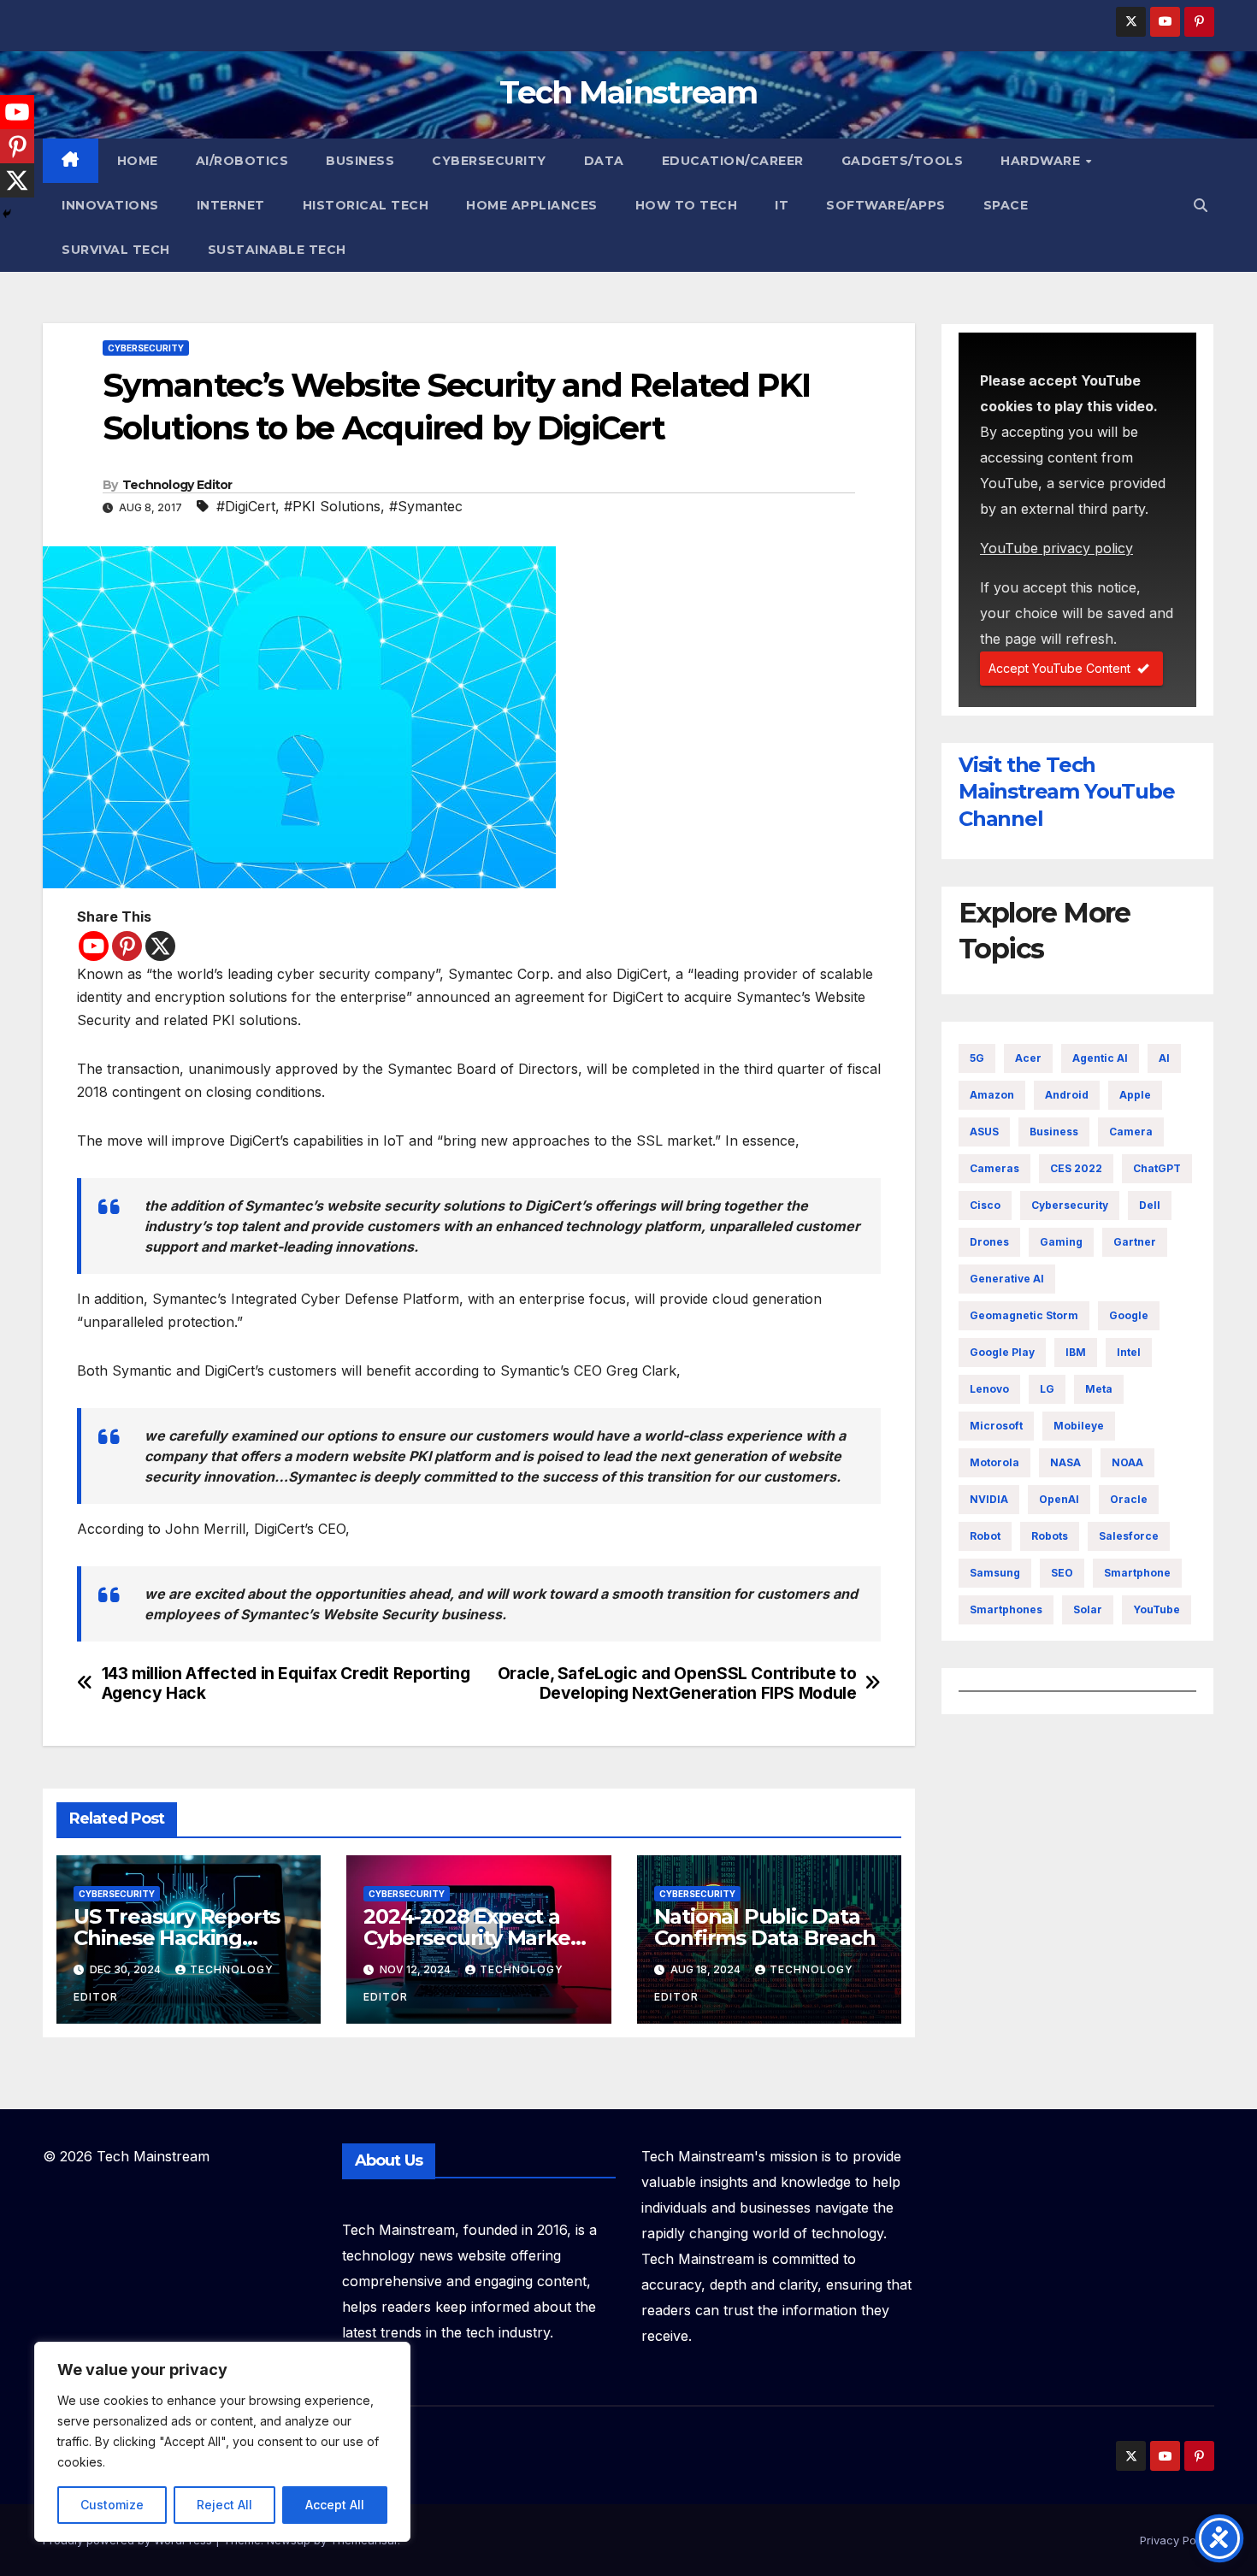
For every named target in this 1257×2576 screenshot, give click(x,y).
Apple (1135, 1095)
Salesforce (1129, 1536)
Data (604, 161)
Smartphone (1137, 1573)
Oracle (1129, 1499)
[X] (160, 946)
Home (138, 161)
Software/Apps (886, 205)
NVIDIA (989, 1499)
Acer (1028, 1058)
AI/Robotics (242, 161)
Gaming (1061, 1242)
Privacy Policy (1177, 2540)
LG (1047, 1389)
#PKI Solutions (332, 506)
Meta (1099, 1389)
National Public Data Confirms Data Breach (765, 1927)
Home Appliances (532, 205)
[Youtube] (94, 946)
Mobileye (1079, 1426)
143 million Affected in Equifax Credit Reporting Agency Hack (286, 1683)
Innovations (110, 205)
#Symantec (426, 506)
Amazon (992, 1095)
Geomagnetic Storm (1024, 1315)
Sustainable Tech (277, 250)
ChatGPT (1157, 1168)
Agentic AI (1100, 1058)
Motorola (994, 1462)
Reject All (224, 2505)
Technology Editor (177, 485)
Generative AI (1007, 1279)
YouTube (1157, 1609)
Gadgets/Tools (903, 161)
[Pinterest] (127, 946)
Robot (985, 1536)
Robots (1050, 1536)
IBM (1076, 1352)
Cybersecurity (489, 161)
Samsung (995, 1573)
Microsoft (996, 1426)
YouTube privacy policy (1056, 548)
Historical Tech (366, 205)
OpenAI (1059, 1499)
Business (360, 161)
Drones (989, 1242)
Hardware (1042, 161)
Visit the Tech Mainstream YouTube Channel (1066, 791)
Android (1067, 1095)
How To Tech (687, 205)
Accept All (335, 2505)
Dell (1150, 1205)
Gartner (1135, 1242)
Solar (1088, 1609)
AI (1164, 1058)
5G (977, 1058)
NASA (1065, 1462)
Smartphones (1006, 1609)
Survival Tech (116, 250)
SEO (1062, 1573)
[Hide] (7, 214)
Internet (231, 205)
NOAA (1127, 1462)
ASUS (984, 1132)
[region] (222, 2442)
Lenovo (989, 1389)
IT (782, 205)
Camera (1131, 1132)
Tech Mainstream (628, 92)
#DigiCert (246, 506)
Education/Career (733, 161)
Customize (112, 2505)
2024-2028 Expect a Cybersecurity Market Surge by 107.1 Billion (471, 1938)
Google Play (1002, 1352)
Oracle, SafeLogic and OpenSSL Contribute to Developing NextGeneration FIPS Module (677, 1683)
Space (1006, 205)
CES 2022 (1076, 1168)
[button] (1201, 205)
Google (1129, 1315)
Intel (1129, 1352)
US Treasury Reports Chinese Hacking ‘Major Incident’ (177, 1938)
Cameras (994, 1168)
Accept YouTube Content (1059, 668)
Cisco (985, 1205)
